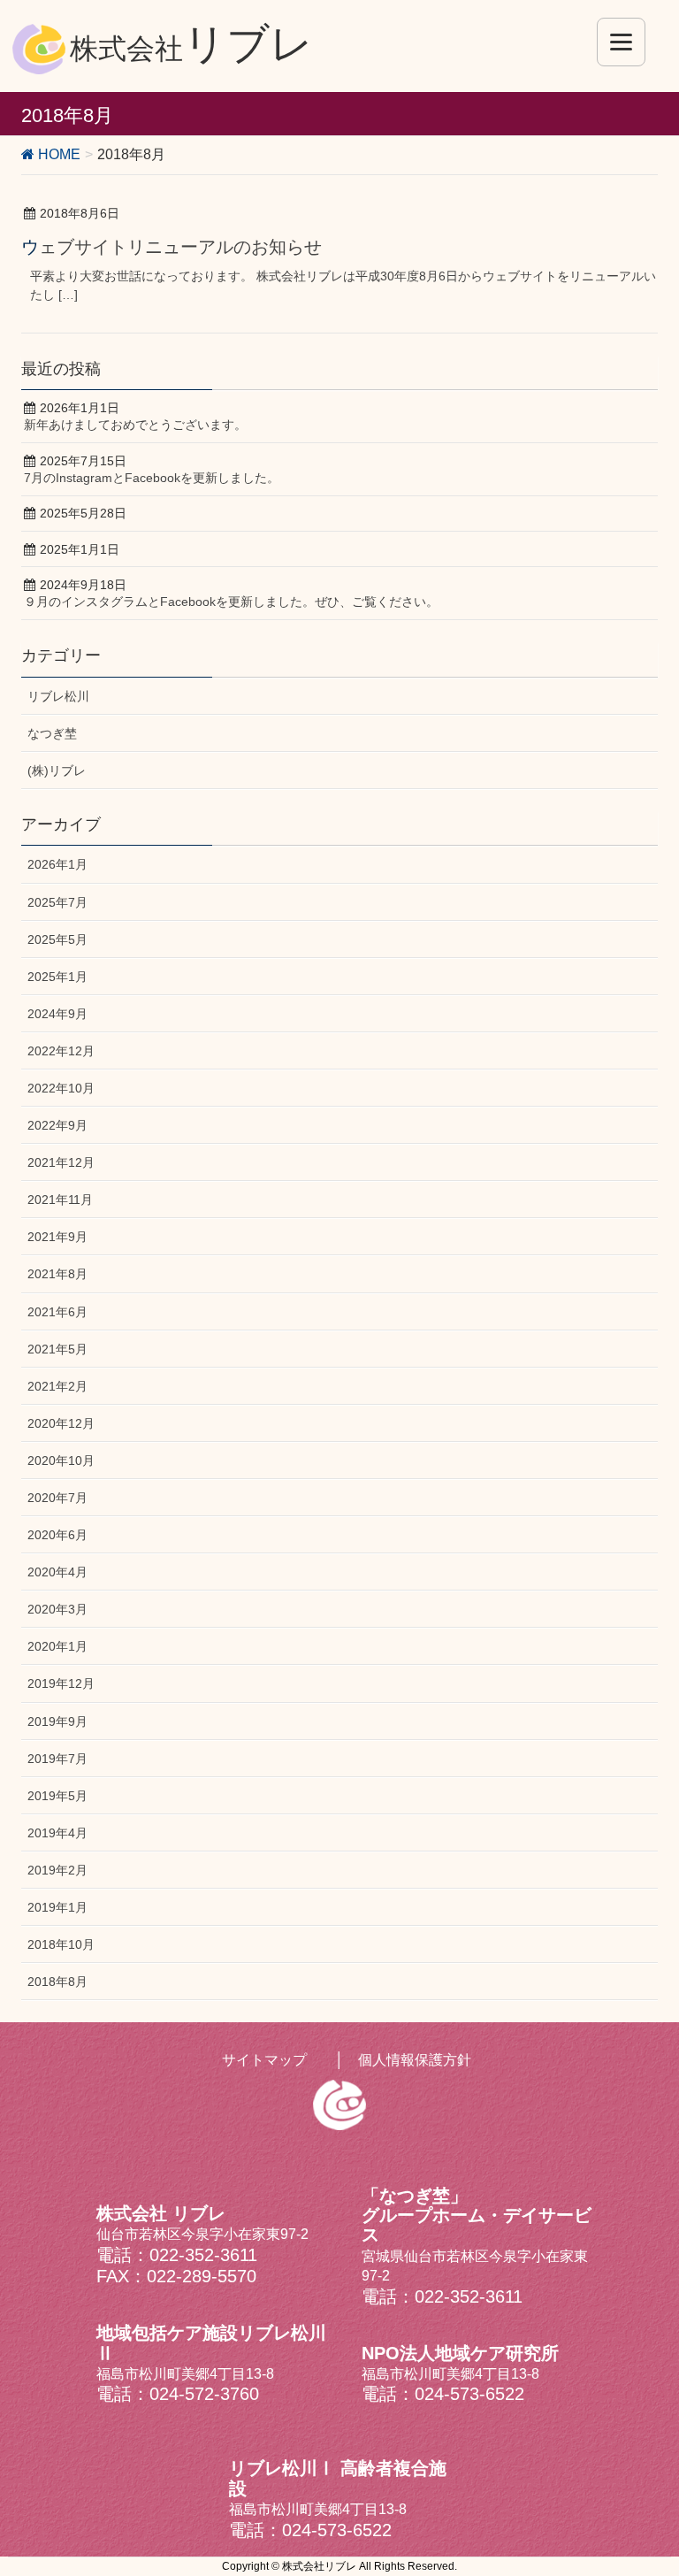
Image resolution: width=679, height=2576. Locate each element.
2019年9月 (57, 1721)
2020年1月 (57, 1646)
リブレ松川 (58, 696)
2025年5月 (57, 939)
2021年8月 (57, 1274)
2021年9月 (57, 1237)
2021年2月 (57, 1386)
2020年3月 (57, 1609)
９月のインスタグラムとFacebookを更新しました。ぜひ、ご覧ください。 (231, 602)
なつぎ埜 (52, 733)
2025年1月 (57, 977)
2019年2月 (57, 1870)
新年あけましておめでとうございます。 (135, 425)
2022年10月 (61, 1088)
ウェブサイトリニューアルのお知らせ (172, 247)
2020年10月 (61, 1460)
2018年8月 (57, 1982)
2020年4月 (57, 1572)
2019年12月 (61, 1683)
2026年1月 (57, 864)
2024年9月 (57, 1014)
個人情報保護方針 (415, 2060)
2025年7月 (57, 902)
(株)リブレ (57, 770)
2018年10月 (61, 1944)
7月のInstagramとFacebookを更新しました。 (152, 478)
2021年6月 (57, 1312)
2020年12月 (61, 1423)
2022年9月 (57, 1125)
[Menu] (621, 42)
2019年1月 (57, 1907)
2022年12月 (61, 1051)
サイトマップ (264, 2060)
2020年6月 (57, 1535)
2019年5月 (57, 1796)
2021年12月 (61, 1162)
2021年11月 (60, 1200)
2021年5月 (57, 1349)
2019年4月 (57, 1833)
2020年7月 (57, 1498)
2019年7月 (57, 1759)
